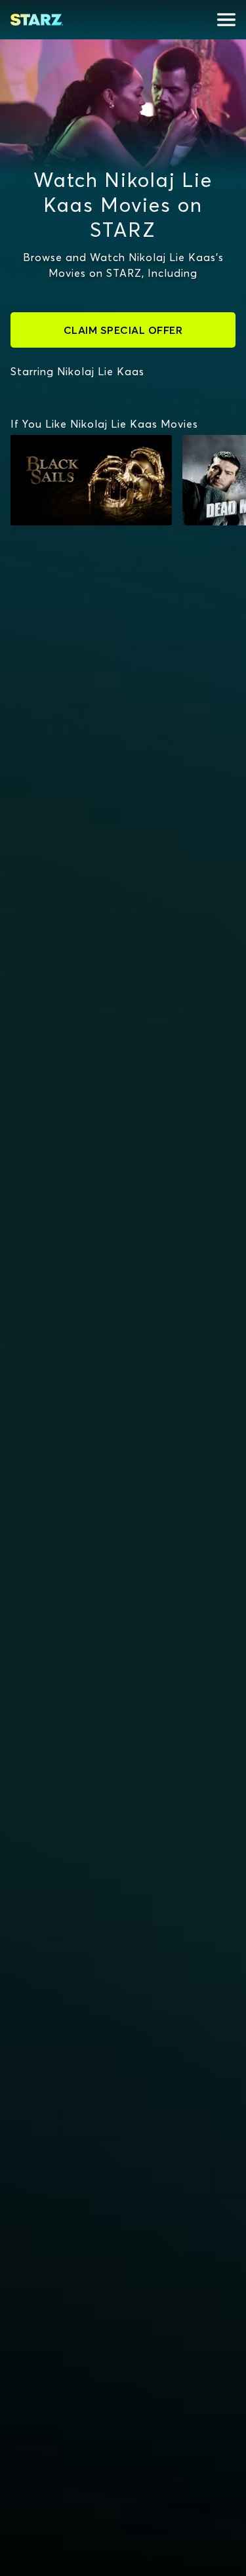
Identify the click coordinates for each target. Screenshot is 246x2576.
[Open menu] (226, 20)
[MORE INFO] (91, 480)
